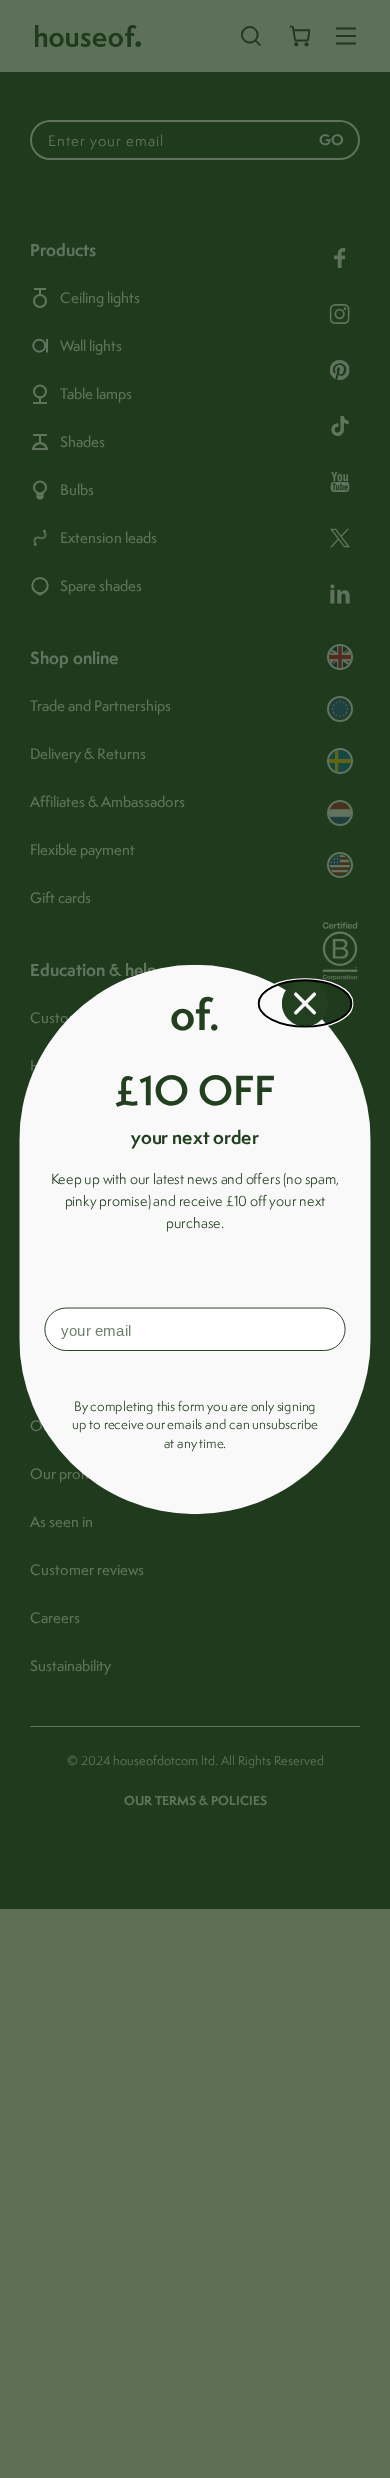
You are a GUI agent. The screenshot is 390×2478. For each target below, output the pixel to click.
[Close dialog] (305, 1003)
